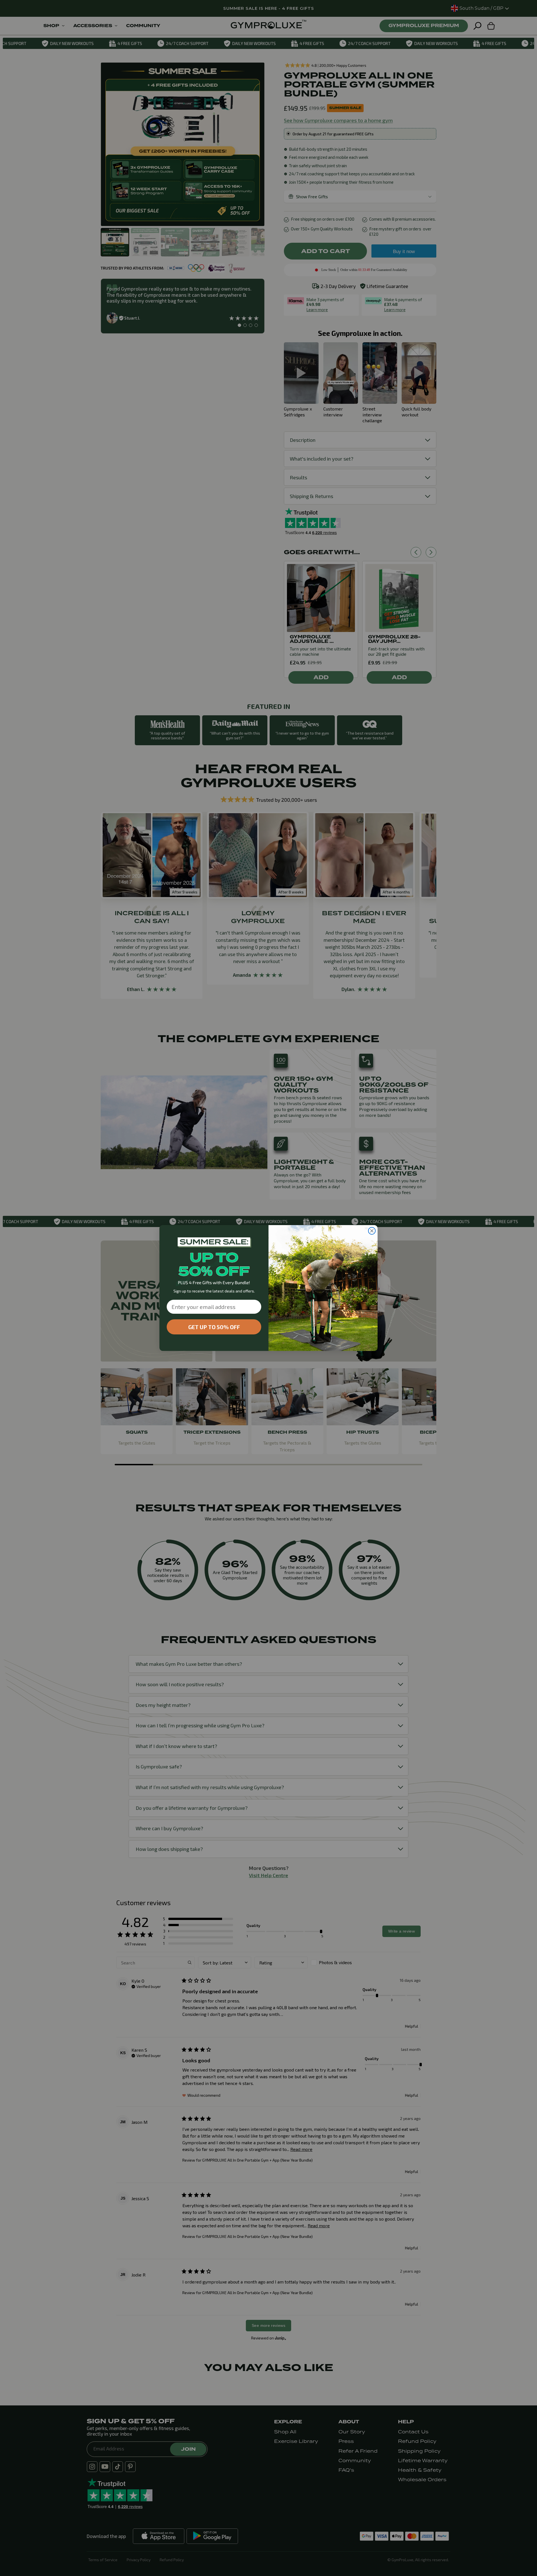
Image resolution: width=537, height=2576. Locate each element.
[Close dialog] (372, 1231)
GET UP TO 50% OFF (214, 1327)
